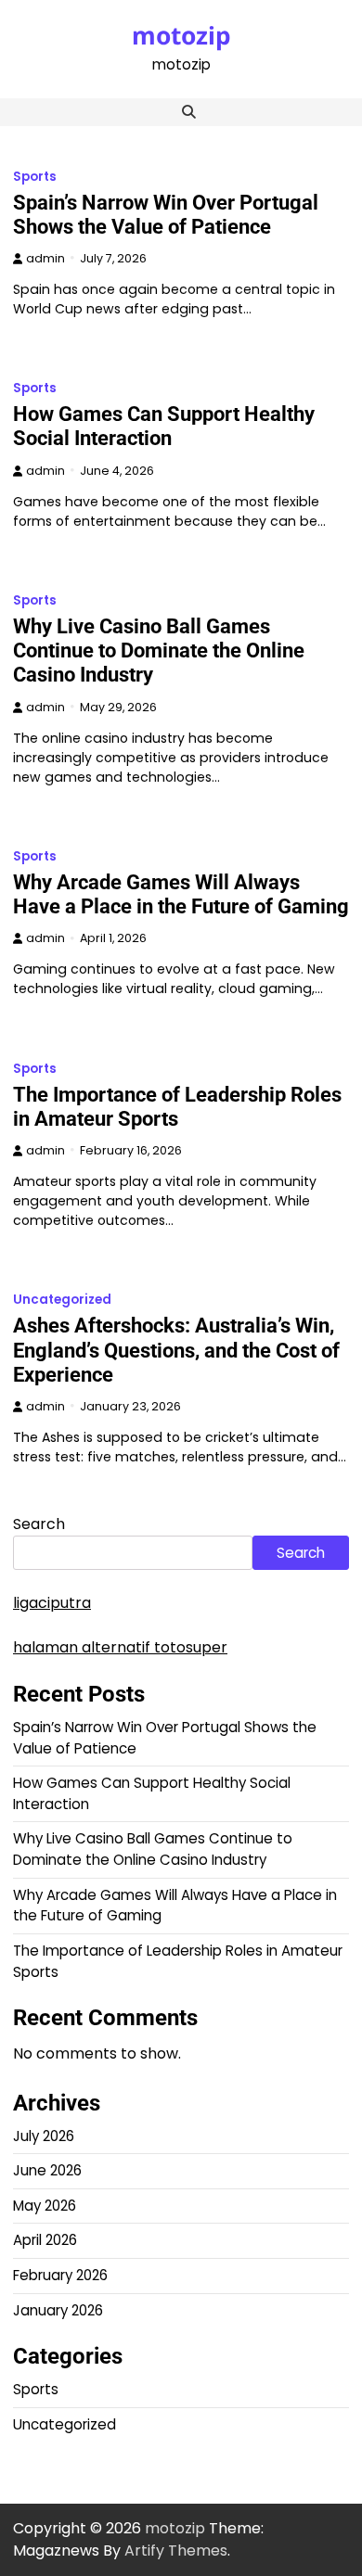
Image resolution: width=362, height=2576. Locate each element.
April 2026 (45, 2240)
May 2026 (45, 2206)
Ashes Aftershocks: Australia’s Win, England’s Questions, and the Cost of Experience (176, 1350)
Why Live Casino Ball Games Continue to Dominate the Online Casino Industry (159, 650)
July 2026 (44, 2136)
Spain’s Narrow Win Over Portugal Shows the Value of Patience (166, 215)
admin (45, 258)
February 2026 (60, 2275)
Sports (35, 177)
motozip (181, 35)
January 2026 (58, 2310)
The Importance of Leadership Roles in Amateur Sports (177, 1107)
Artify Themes (176, 2550)
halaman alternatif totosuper (120, 1647)
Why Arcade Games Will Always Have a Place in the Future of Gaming (181, 894)
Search (39, 1524)
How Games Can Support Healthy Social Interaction (164, 426)
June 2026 (47, 2170)
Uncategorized (62, 1300)
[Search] (188, 112)
